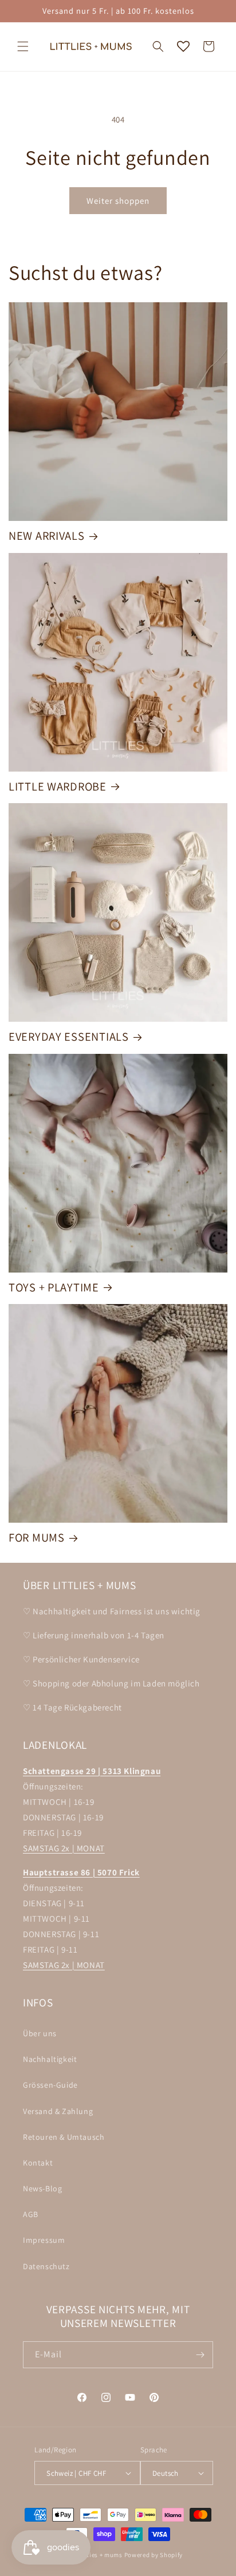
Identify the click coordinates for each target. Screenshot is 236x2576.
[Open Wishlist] (183, 46)
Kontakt (38, 2163)
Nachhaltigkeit (50, 2059)
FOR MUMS (37, 1538)
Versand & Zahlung (58, 2111)
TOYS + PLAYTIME (54, 1287)
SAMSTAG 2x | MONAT (64, 1848)
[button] (23, 46)
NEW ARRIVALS (47, 536)
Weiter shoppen (118, 201)
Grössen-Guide (50, 2085)
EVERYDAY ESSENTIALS (69, 1037)
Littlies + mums (99, 2555)
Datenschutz (46, 2266)
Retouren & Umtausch (64, 2137)
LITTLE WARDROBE (58, 787)
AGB (31, 2214)
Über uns (40, 2033)
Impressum (44, 2240)
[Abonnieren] (200, 2355)
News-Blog (42, 2188)
